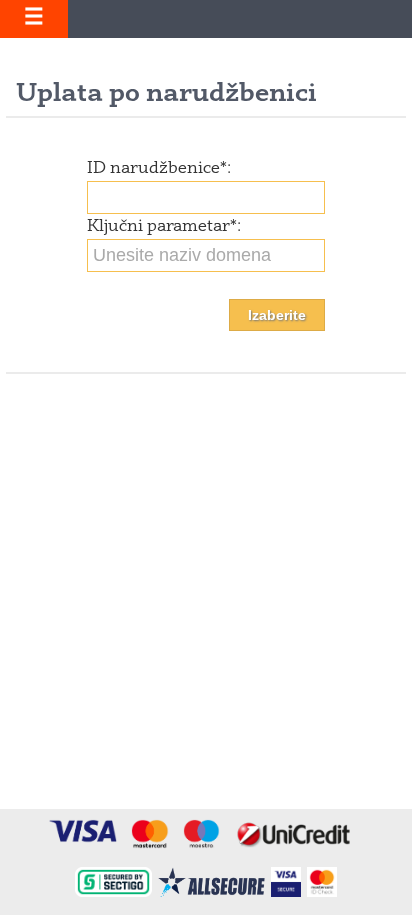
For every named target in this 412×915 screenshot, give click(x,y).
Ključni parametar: (164, 227)
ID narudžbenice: (159, 169)
